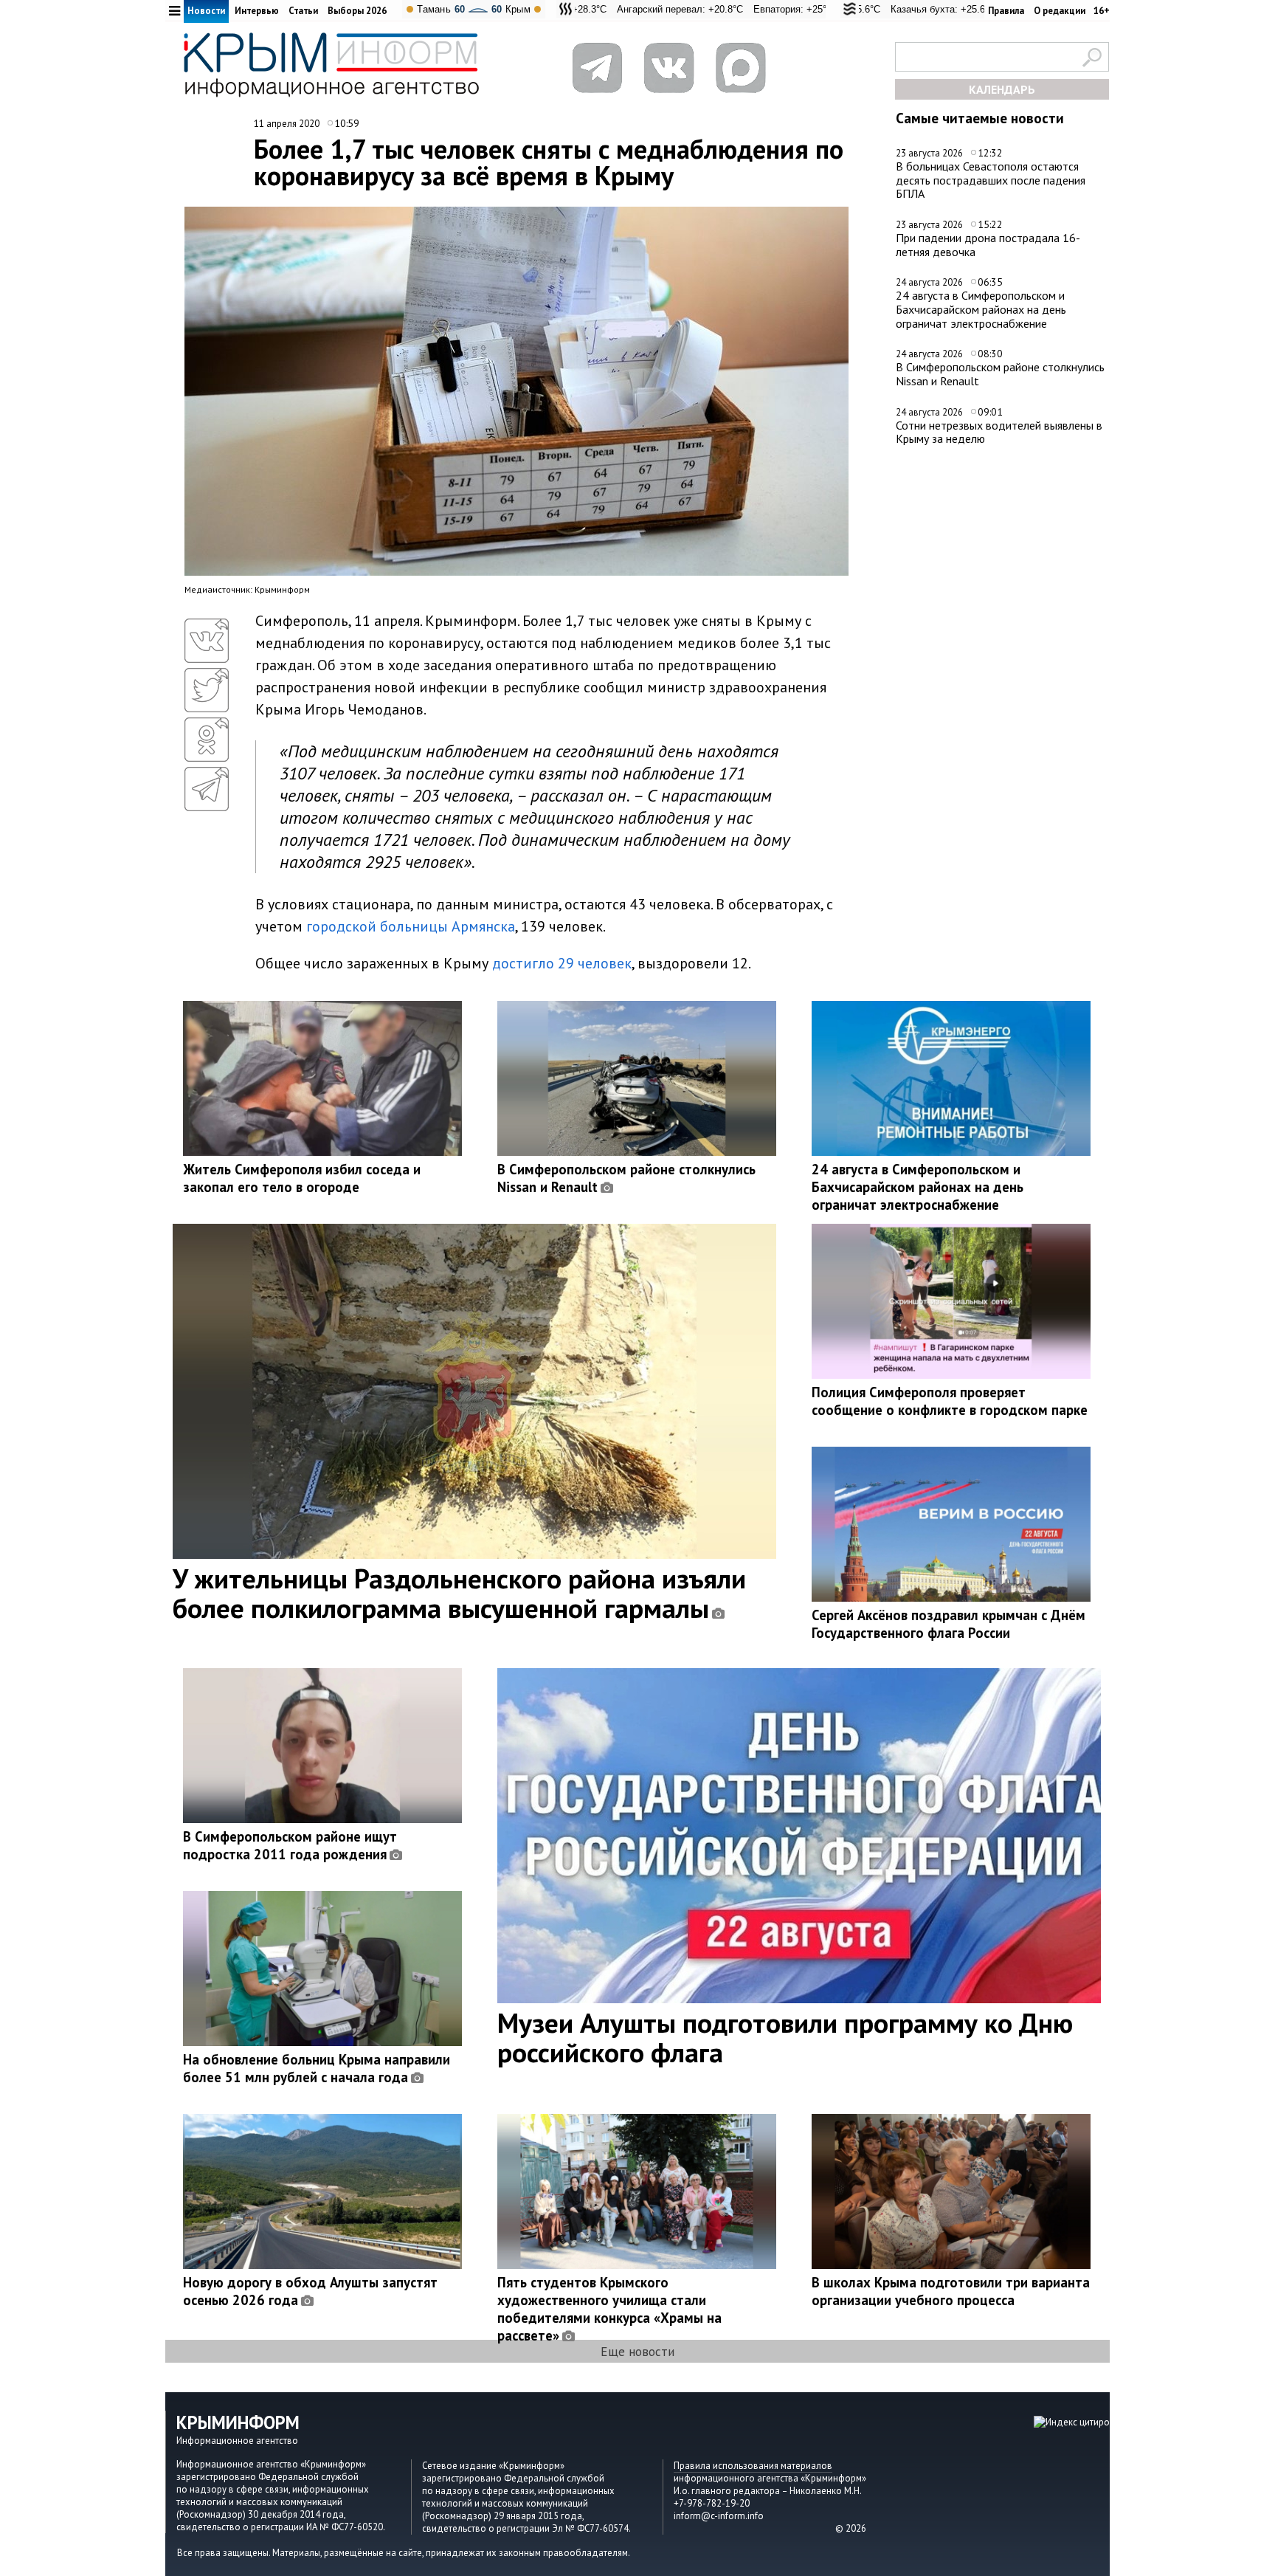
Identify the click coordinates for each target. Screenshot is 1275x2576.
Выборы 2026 (357, 11)
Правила (1006, 11)
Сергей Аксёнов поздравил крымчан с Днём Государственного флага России (949, 1624)
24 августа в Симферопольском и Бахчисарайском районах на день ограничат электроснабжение (981, 309)
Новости (206, 11)
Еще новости (637, 2351)
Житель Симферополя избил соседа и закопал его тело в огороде (302, 1178)
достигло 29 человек (562, 963)
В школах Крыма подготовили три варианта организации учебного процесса (951, 2291)
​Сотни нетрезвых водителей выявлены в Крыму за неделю (999, 432)
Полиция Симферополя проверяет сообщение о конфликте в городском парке (950, 1401)
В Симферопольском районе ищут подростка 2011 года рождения (290, 1845)
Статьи (303, 11)
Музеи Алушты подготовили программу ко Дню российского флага (785, 2037)
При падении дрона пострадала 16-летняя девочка (988, 245)
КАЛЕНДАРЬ (1002, 89)
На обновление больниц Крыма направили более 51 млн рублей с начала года (317, 2068)
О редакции (1060, 11)
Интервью (257, 11)
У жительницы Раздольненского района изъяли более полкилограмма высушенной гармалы (459, 1593)
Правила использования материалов (753, 2466)
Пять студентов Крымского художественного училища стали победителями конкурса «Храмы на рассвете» (609, 2309)
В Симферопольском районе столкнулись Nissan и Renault (1000, 374)
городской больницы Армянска (411, 926)
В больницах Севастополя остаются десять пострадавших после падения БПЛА (991, 180)
